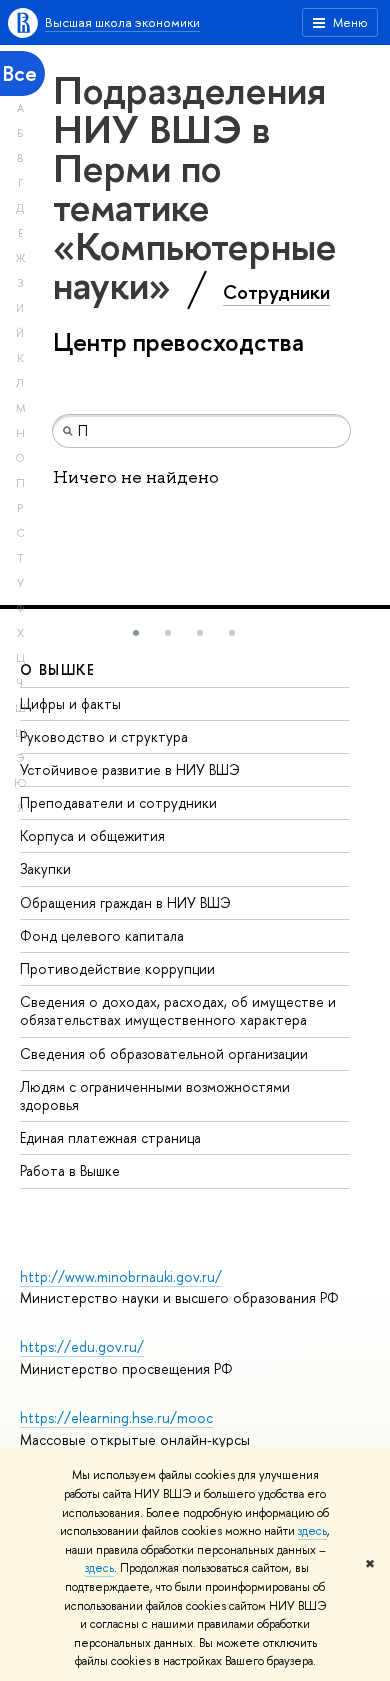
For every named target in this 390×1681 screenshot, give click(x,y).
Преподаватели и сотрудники (118, 802)
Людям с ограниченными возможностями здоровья (155, 1095)
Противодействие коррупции (117, 968)
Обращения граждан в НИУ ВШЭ (125, 902)
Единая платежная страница (110, 1137)
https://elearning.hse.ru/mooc (116, 1417)
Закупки (45, 868)
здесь (312, 1531)
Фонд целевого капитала (102, 935)
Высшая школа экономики (122, 22)
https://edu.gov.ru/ (82, 1346)
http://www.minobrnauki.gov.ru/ (121, 1276)
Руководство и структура (104, 736)
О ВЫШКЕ (58, 669)
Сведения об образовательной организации (164, 1053)
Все (20, 73)
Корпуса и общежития (92, 835)
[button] (136, 633)
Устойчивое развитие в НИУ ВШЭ (130, 769)
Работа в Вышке (70, 1170)
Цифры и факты (70, 703)
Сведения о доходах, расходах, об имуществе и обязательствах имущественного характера (178, 1010)
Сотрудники (276, 292)
